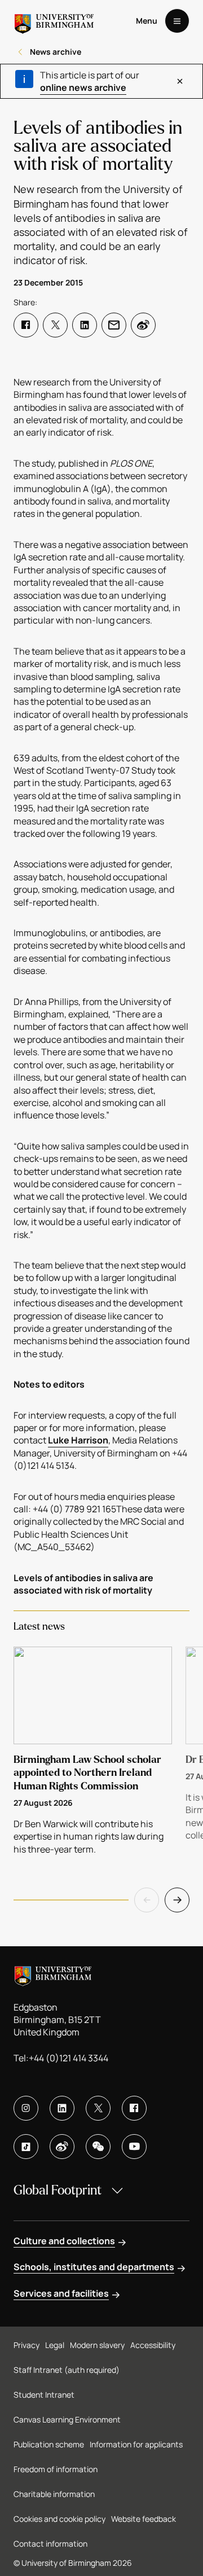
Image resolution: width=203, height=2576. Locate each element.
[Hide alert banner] (180, 81)
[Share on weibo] (143, 325)
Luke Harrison (78, 1440)
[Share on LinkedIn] (85, 325)
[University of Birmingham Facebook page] (134, 2108)
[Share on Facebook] (26, 325)
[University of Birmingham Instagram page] (26, 2108)
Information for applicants (136, 2444)
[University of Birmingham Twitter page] (98, 2108)
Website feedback (144, 2519)
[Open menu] (177, 21)
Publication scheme (49, 2444)
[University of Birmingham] (54, 21)
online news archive (83, 87)
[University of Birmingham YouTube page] (134, 2147)
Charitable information (54, 2494)
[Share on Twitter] (55, 325)
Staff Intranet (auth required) (67, 2370)
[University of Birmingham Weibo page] (62, 2147)
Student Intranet (44, 2395)
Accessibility (153, 2345)
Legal (55, 2345)
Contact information (50, 2544)
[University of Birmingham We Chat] (98, 2147)
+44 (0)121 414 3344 (69, 2058)
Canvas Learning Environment (67, 2419)
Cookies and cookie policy (59, 2519)
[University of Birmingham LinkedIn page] (62, 2108)
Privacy (27, 2345)
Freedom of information (56, 2469)
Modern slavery (97, 2345)
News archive (56, 52)
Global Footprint (58, 2190)
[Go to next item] (177, 1900)
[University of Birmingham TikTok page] (26, 2147)
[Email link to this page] (114, 325)
